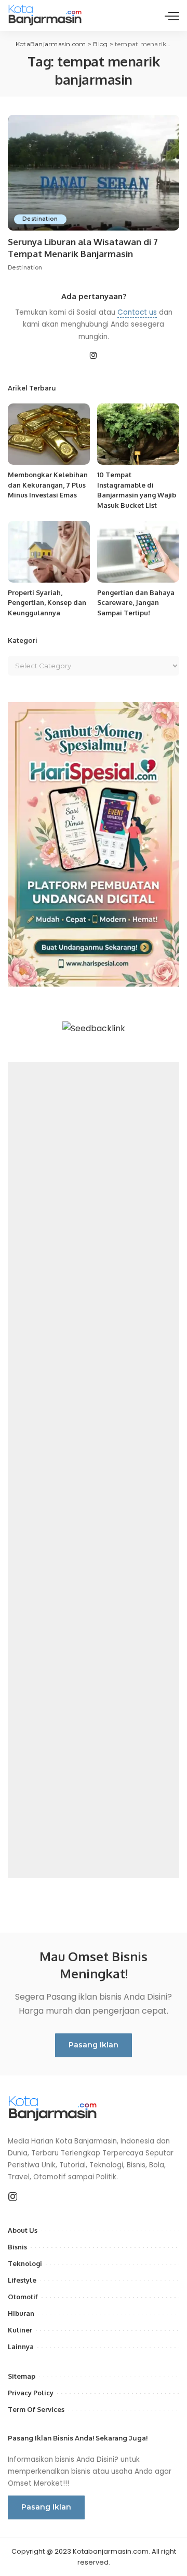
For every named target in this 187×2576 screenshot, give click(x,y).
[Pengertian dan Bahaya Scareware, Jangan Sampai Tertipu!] (138, 552)
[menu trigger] (172, 16)
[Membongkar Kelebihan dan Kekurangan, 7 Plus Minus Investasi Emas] (49, 434)
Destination (40, 219)
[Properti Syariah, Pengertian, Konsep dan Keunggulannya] (49, 552)
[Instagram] (94, 356)
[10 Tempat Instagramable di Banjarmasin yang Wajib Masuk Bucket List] (138, 434)
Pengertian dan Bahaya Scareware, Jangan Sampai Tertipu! (136, 603)
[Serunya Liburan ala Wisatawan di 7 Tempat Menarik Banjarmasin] (94, 173)
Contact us (137, 312)
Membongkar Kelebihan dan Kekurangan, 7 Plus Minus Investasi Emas (48, 485)
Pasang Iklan (94, 2045)
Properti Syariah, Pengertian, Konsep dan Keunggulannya (47, 603)
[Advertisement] (94, 1470)
